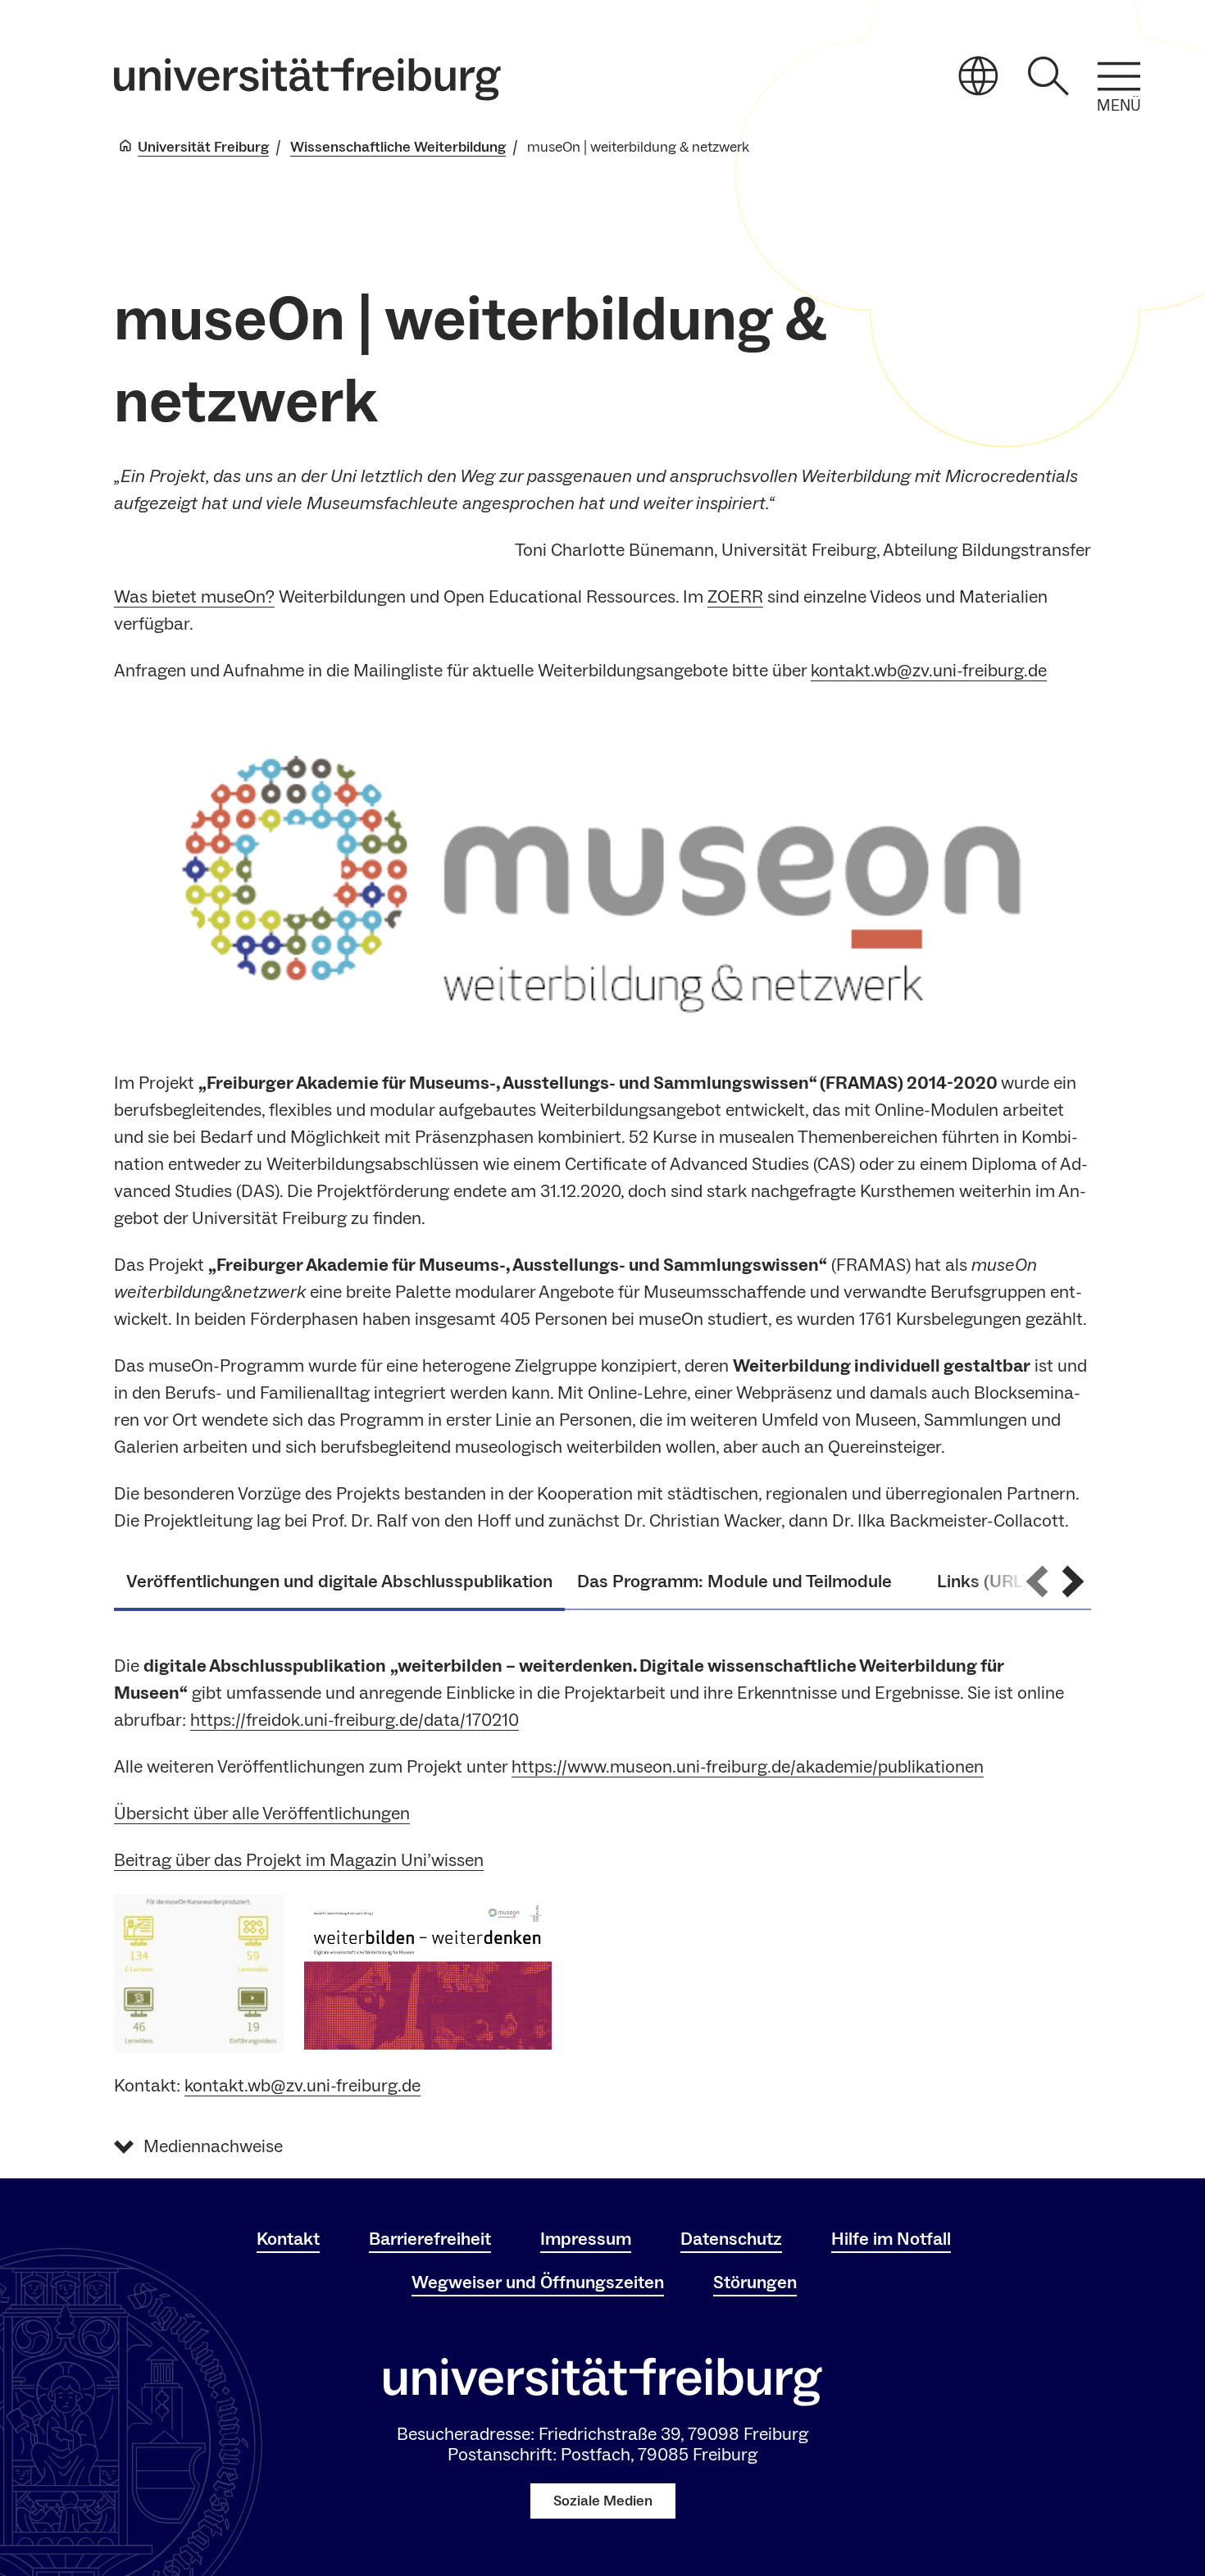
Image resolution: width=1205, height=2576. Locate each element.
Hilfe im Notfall (891, 2239)
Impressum (586, 2239)
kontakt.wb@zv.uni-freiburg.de (929, 671)
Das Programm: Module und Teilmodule (745, 1582)
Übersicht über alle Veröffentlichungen (262, 1814)
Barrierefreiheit (430, 2239)
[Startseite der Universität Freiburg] (307, 79)
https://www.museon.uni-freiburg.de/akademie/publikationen (748, 1767)
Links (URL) (983, 1582)
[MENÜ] (1119, 76)
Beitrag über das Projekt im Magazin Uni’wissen (299, 1860)
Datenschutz (731, 2239)
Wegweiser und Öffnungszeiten (538, 2282)
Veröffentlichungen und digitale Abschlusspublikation (339, 1582)
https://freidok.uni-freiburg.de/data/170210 (355, 1720)
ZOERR (735, 597)
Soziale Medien (603, 2501)
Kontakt (288, 2239)
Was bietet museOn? (194, 597)
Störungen (755, 2282)
